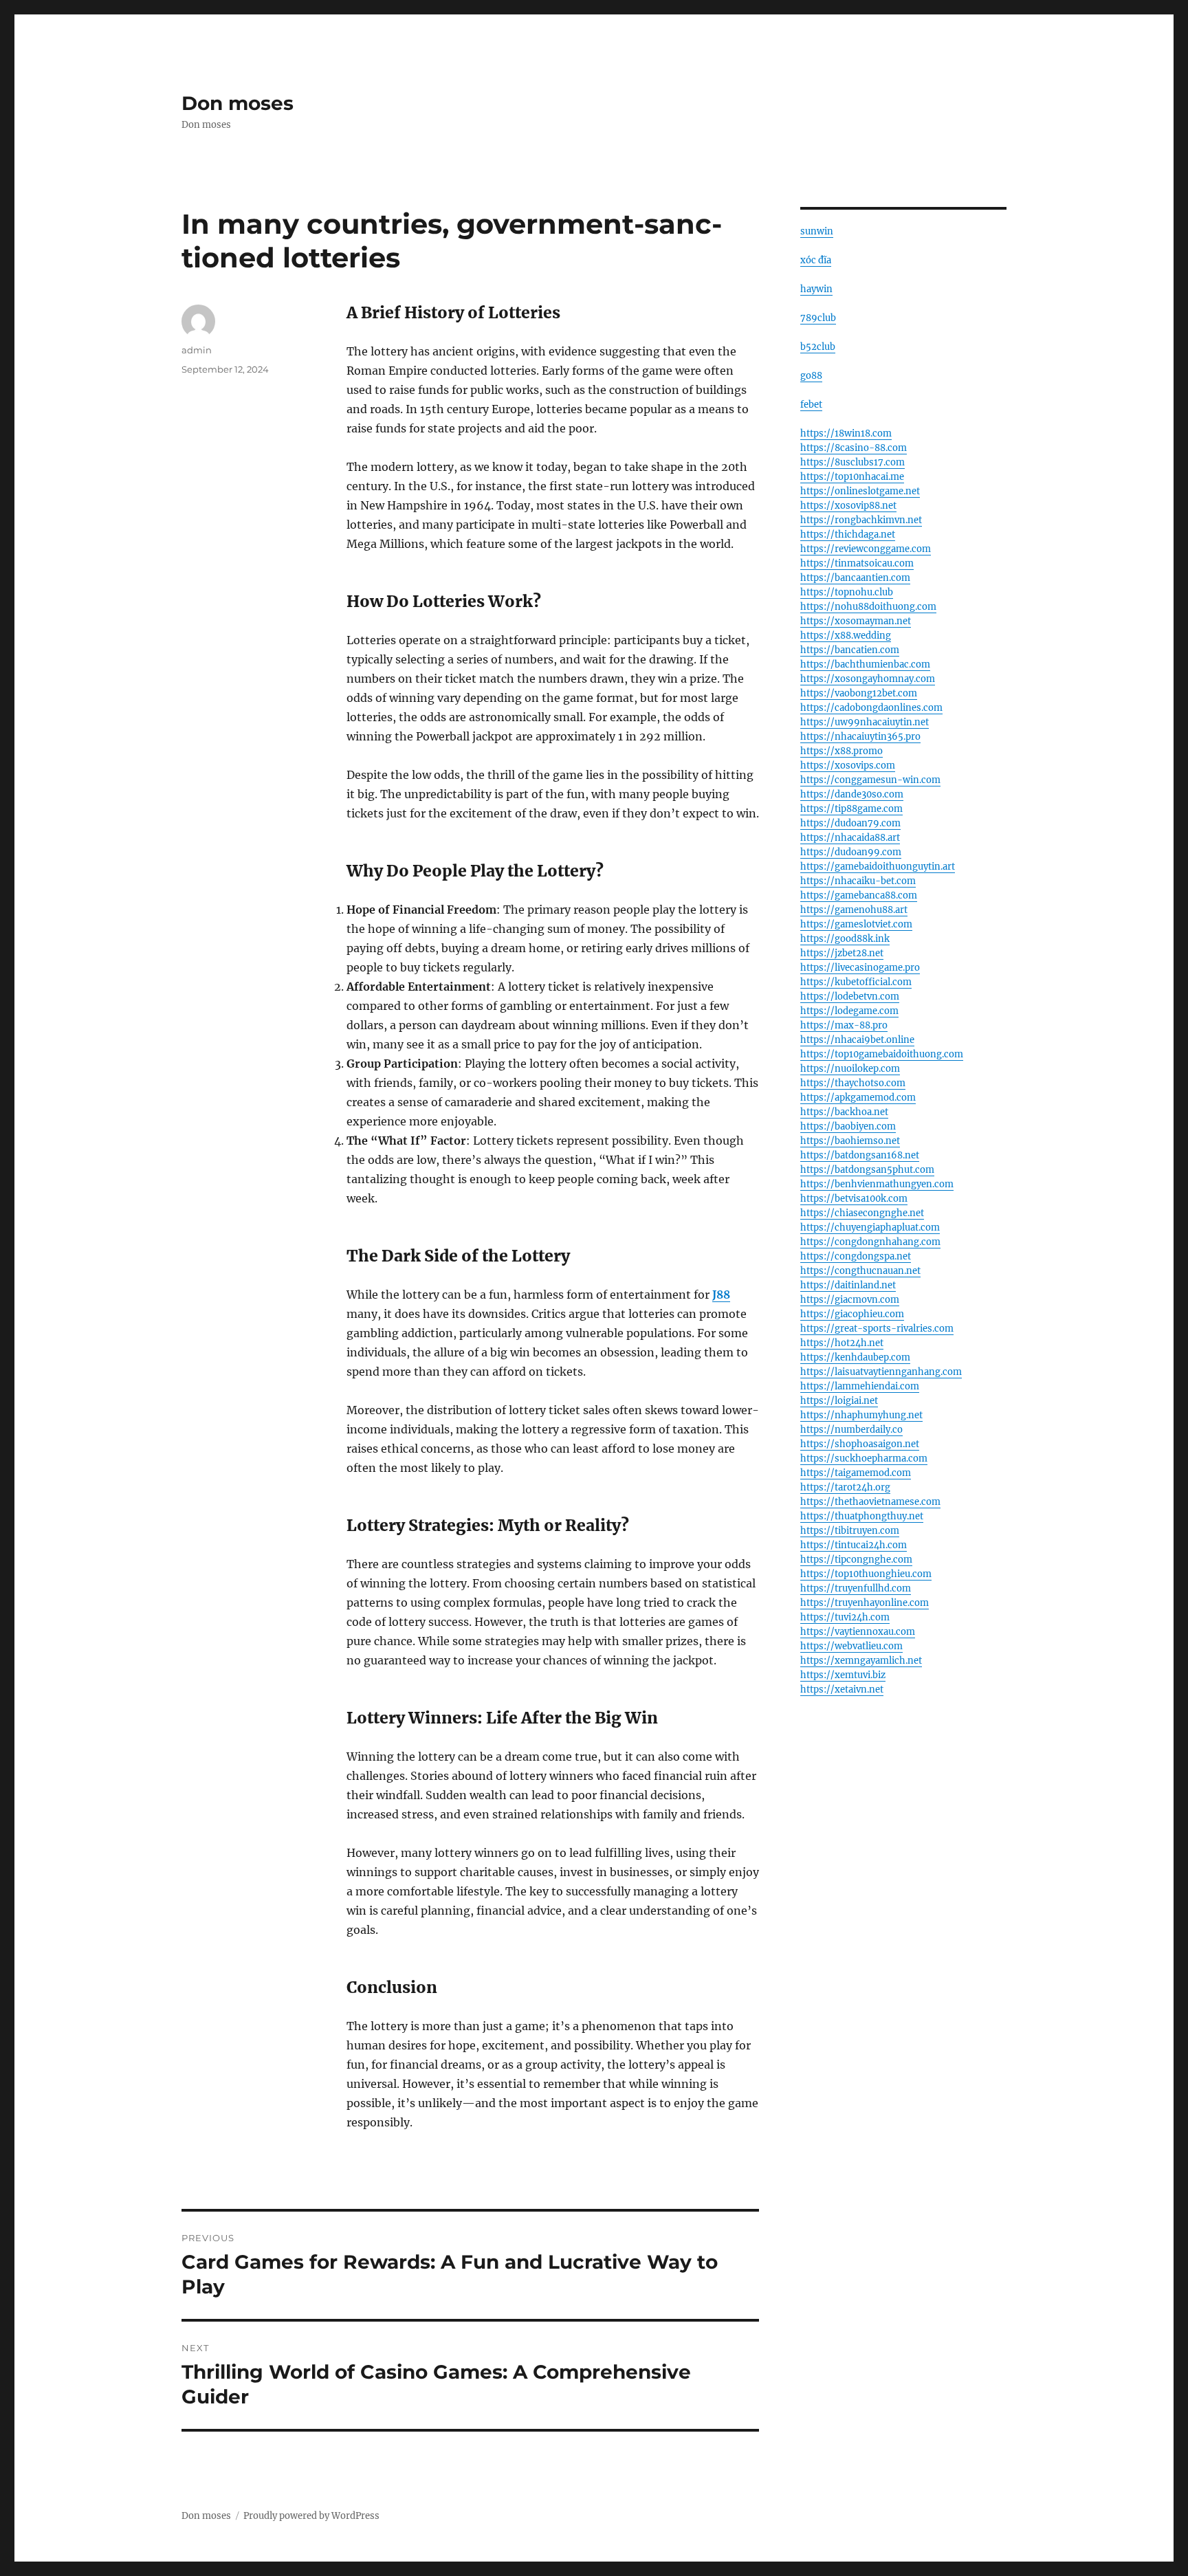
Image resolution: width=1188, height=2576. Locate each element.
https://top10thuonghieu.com (866, 1574)
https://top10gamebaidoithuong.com (882, 1054)
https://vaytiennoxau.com (858, 1632)
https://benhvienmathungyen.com (877, 1184)
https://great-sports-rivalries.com (877, 1329)
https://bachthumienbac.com (865, 664)
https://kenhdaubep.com (855, 1357)
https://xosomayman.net (856, 621)
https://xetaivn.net (842, 1689)
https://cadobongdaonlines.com (871, 708)
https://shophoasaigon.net (860, 1444)
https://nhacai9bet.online (857, 1040)
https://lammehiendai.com (860, 1386)
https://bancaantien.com (855, 578)
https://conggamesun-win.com (870, 780)
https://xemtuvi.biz (843, 1675)
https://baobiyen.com (848, 1126)
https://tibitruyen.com (850, 1531)
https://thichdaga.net (848, 535)
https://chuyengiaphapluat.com (870, 1228)
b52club (818, 347)
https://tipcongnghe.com (856, 1560)
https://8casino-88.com (854, 448)
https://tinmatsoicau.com (857, 563)
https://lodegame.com (849, 1011)
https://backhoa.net (844, 1112)
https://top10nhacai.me (852, 477)
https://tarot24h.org (845, 1487)
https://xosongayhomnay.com (868, 679)
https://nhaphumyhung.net (861, 1415)
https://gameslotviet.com (856, 924)
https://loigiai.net (839, 1401)
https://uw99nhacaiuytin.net (865, 722)
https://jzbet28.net (842, 953)
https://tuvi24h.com (845, 1617)
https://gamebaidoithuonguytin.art (878, 867)
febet (811, 405)
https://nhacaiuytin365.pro (860, 737)
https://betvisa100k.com (854, 1199)
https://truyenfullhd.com (856, 1588)
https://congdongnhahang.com (870, 1242)
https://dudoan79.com (850, 823)
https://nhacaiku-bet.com (858, 881)
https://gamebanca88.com (859, 895)
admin (197, 350)
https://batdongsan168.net (860, 1155)
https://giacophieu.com (852, 1314)
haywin (816, 289)
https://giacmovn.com (850, 1300)
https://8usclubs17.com (852, 462)
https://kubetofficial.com (856, 982)
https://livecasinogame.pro (860, 968)
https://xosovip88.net (848, 506)
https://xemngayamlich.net (861, 1661)
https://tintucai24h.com (854, 1545)
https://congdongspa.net (856, 1256)
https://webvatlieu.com (851, 1646)
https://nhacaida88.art (850, 838)
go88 (811, 376)
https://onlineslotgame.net (860, 491)
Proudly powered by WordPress (311, 2516)
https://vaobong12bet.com (859, 693)
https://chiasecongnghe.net (862, 1213)
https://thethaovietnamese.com (870, 1502)
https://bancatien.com (850, 650)
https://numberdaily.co (851, 1430)
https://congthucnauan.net (860, 1271)
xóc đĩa (816, 260)
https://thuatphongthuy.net (862, 1516)
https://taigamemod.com (856, 1473)
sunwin (817, 231)
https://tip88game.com (851, 809)
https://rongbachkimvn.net (861, 520)
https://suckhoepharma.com (864, 1458)
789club (818, 318)
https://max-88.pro (844, 1025)
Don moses (238, 103)
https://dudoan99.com (851, 852)
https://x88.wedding (846, 636)
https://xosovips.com (848, 766)
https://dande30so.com (852, 794)
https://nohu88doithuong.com (868, 607)
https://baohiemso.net (850, 1141)
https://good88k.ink (845, 939)
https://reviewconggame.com (866, 549)
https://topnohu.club (847, 592)
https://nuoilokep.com (850, 1069)
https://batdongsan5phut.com (867, 1170)
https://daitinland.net (848, 1285)
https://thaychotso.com (853, 1083)
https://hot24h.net (842, 1343)
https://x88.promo (841, 751)
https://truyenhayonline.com (865, 1603)
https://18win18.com (846, 433)
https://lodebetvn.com (850, 997)
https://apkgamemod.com (858, 1098)
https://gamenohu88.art (854, 910)
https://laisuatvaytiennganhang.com (881, 1372)
